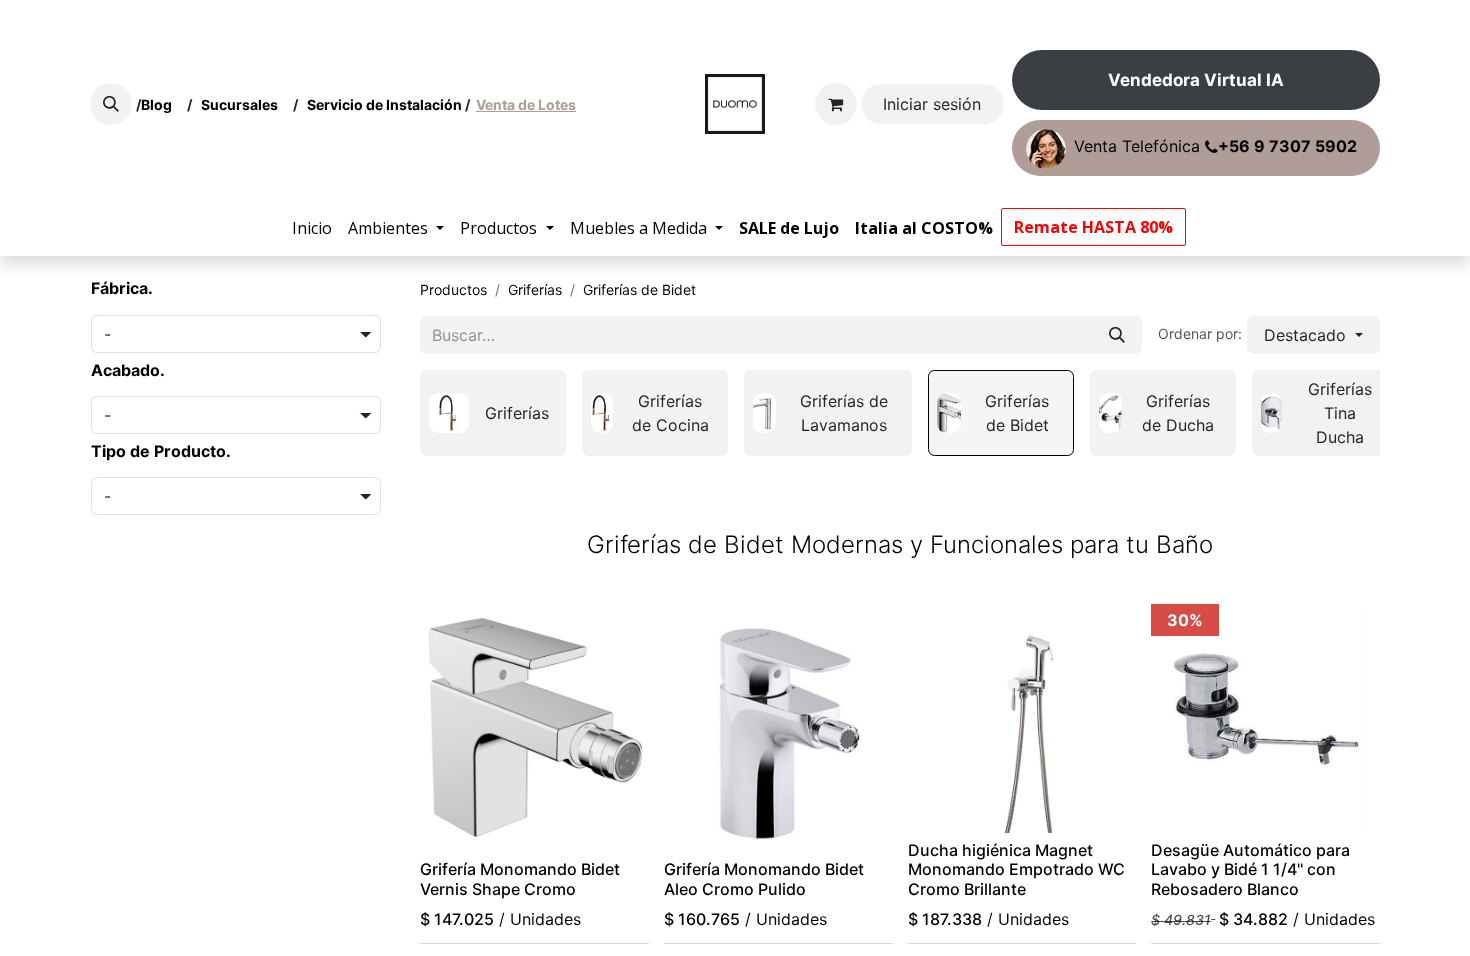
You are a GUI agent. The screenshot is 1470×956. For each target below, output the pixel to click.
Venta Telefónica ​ (1215, 147)
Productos (453, 289)
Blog (159, 104)
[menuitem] (312, 228)
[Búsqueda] (1117, 335)
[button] (111, 104)
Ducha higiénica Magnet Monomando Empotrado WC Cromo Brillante (1016, 869)
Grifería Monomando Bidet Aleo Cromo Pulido (764, 878)
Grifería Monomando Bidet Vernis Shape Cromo (520, 878)
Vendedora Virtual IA (1196, 80)
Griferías (535, 289)
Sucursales (244, 104)
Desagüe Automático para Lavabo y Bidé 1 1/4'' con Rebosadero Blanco (1250, 869)
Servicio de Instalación (384, 104)
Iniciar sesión (932, 104)
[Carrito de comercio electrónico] (836, 104)
